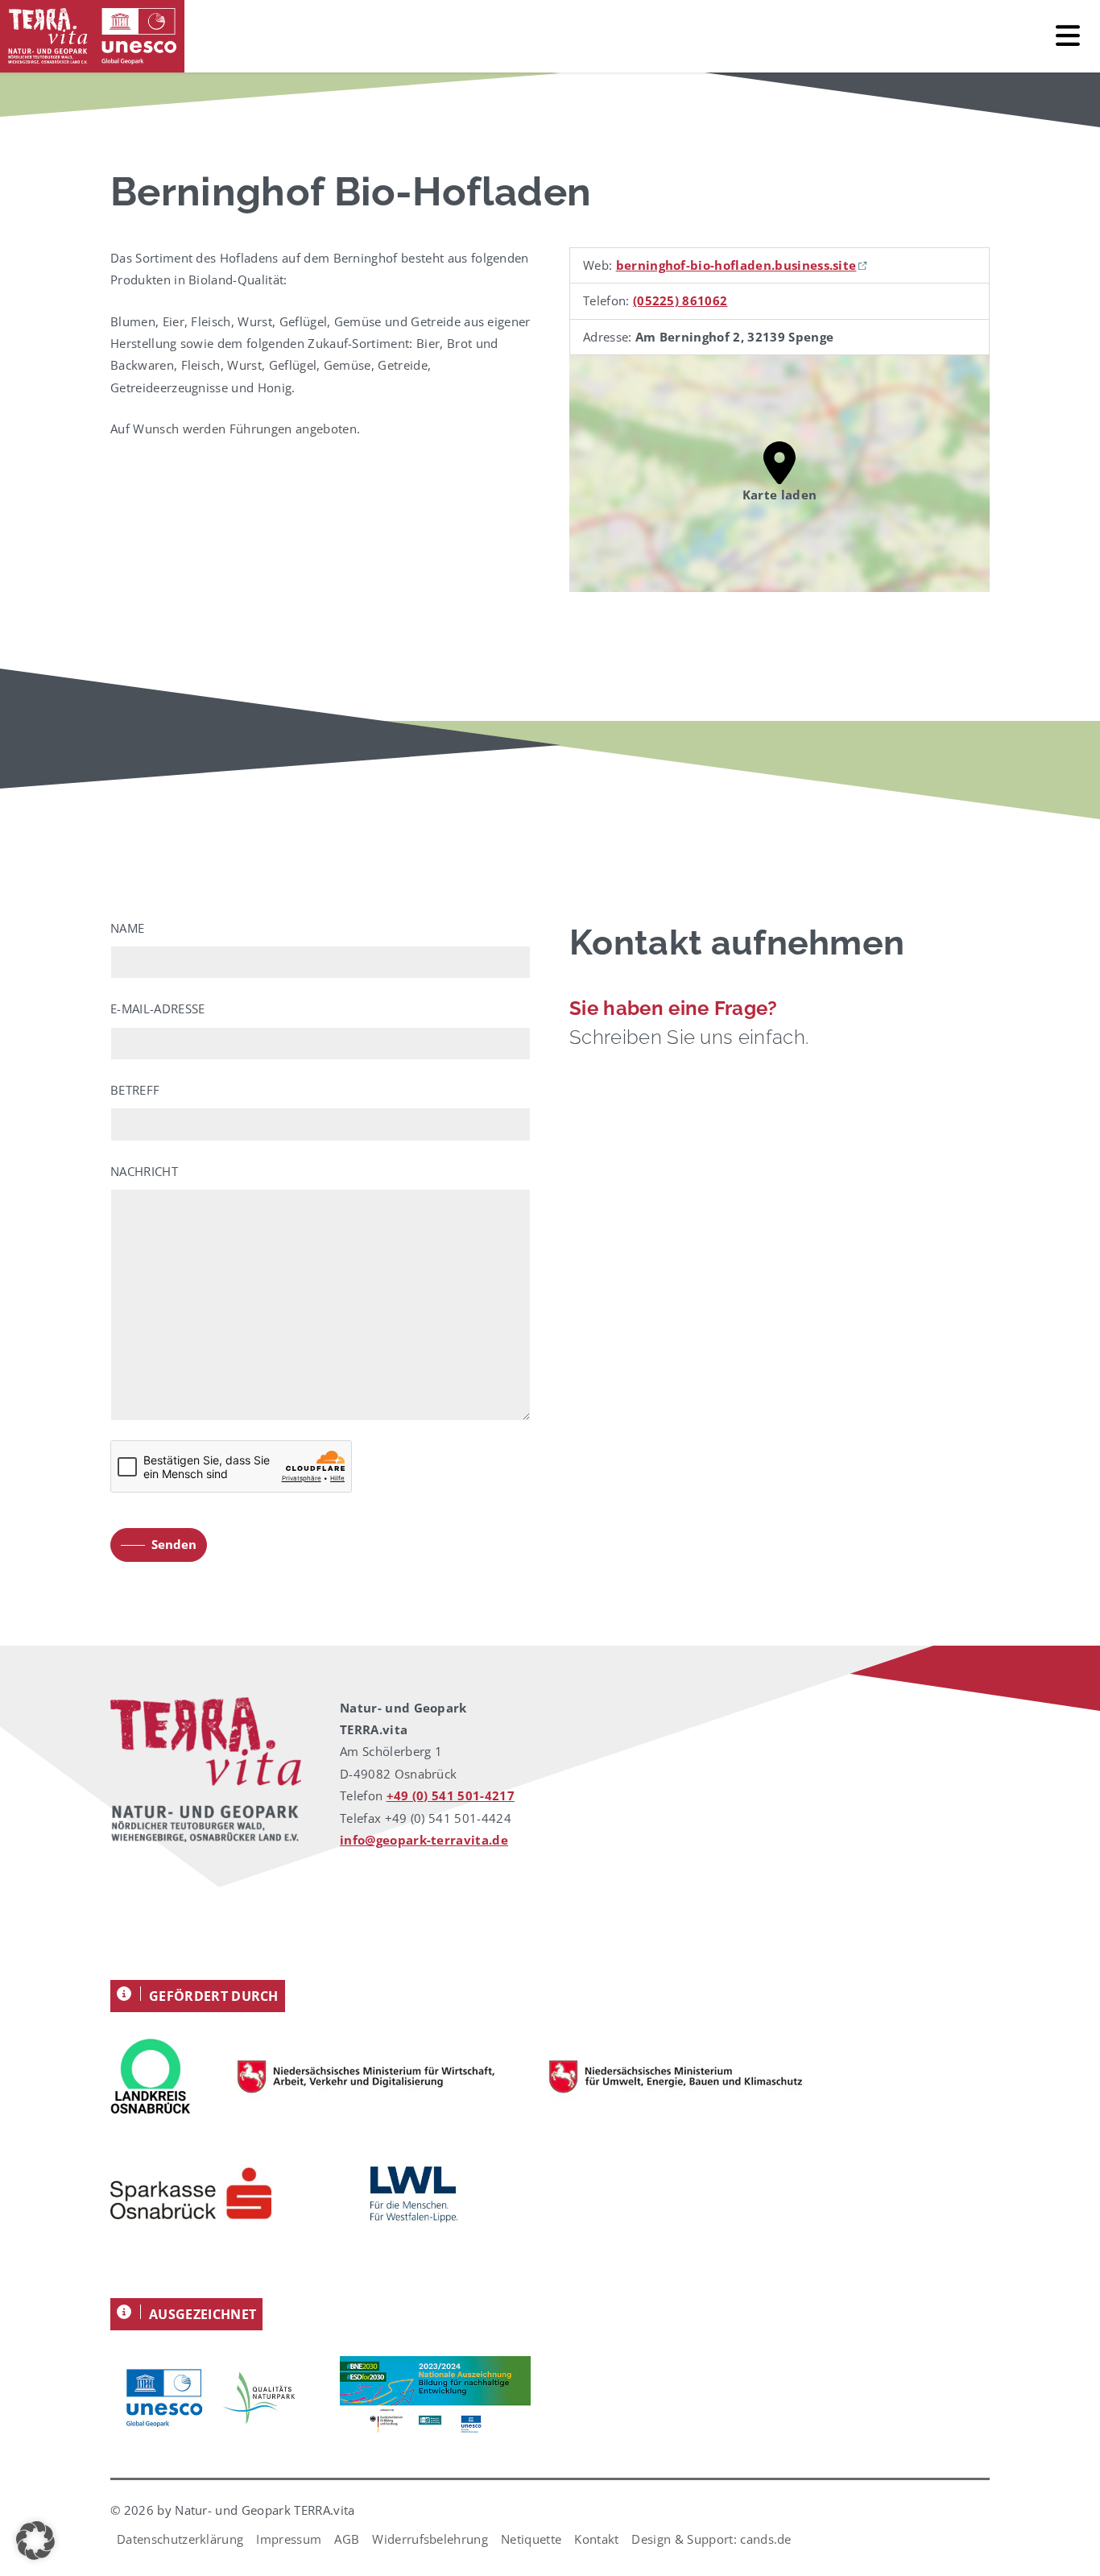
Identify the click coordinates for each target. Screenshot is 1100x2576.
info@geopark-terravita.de (424, 1840)
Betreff (135, 1090)
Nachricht (144, 1171)
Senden (174, 1544)
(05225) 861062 (680, 300)
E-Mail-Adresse (157, 1008)
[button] (35, 2541)
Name (127, 928)
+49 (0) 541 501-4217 (451, 1795)
